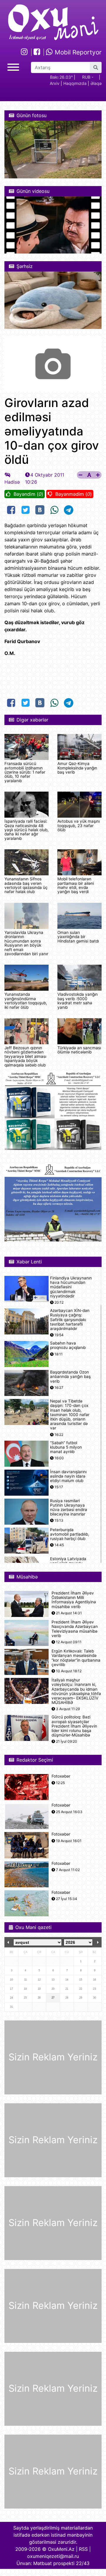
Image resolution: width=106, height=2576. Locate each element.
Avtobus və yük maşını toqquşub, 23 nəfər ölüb (79, 825)
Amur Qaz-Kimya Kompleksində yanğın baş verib (77, 768)
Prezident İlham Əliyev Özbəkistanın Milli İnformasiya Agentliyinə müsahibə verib (74, 1600)
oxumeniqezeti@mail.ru (53, 2556)
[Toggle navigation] (13, 66)
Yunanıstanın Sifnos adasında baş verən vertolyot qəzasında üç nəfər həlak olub (26, 885)
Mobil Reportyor (77, 52)
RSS (83, 2549)
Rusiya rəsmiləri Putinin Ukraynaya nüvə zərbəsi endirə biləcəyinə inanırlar (69, 1508)
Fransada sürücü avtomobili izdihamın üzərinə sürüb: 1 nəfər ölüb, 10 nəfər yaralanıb (25, 772)
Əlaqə (96, 83)
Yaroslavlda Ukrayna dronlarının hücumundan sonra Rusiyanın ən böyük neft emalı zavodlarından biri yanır (26, 943)
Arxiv (55, 83)
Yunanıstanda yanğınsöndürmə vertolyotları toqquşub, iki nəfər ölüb (26, 1001)
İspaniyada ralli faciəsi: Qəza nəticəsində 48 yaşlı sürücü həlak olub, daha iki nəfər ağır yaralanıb (26, 830)
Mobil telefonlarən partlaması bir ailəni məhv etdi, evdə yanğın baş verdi (76, 885)
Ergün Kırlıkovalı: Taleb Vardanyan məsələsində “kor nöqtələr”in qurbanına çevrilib (76, 1658)
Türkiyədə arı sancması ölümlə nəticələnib (79, 1050)
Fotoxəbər (61, 1776)
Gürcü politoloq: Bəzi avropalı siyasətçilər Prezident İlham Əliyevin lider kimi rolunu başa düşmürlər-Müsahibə (74, 1726)
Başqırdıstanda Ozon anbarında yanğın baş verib (70, 1377)
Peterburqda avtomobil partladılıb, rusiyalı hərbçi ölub (70, 1534)
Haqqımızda (75, 83)
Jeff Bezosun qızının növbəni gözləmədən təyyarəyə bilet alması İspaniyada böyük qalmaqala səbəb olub (25, 1056)
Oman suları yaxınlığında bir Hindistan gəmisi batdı (78, 937)
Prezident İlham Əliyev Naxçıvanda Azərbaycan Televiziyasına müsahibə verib (75, 1629)
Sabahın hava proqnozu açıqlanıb (68, 1345)
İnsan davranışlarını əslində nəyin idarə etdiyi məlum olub (68, 1476)
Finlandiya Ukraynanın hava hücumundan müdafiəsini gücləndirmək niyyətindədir (71, 1287)
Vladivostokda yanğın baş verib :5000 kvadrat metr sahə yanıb (78, 1001)
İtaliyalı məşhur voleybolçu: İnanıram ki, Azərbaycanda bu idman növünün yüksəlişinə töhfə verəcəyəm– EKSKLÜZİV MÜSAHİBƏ (76, 1691)
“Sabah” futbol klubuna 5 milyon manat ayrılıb (66, 1447)
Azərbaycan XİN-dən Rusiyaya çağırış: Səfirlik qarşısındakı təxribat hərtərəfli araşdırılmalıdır (70, 1320)
